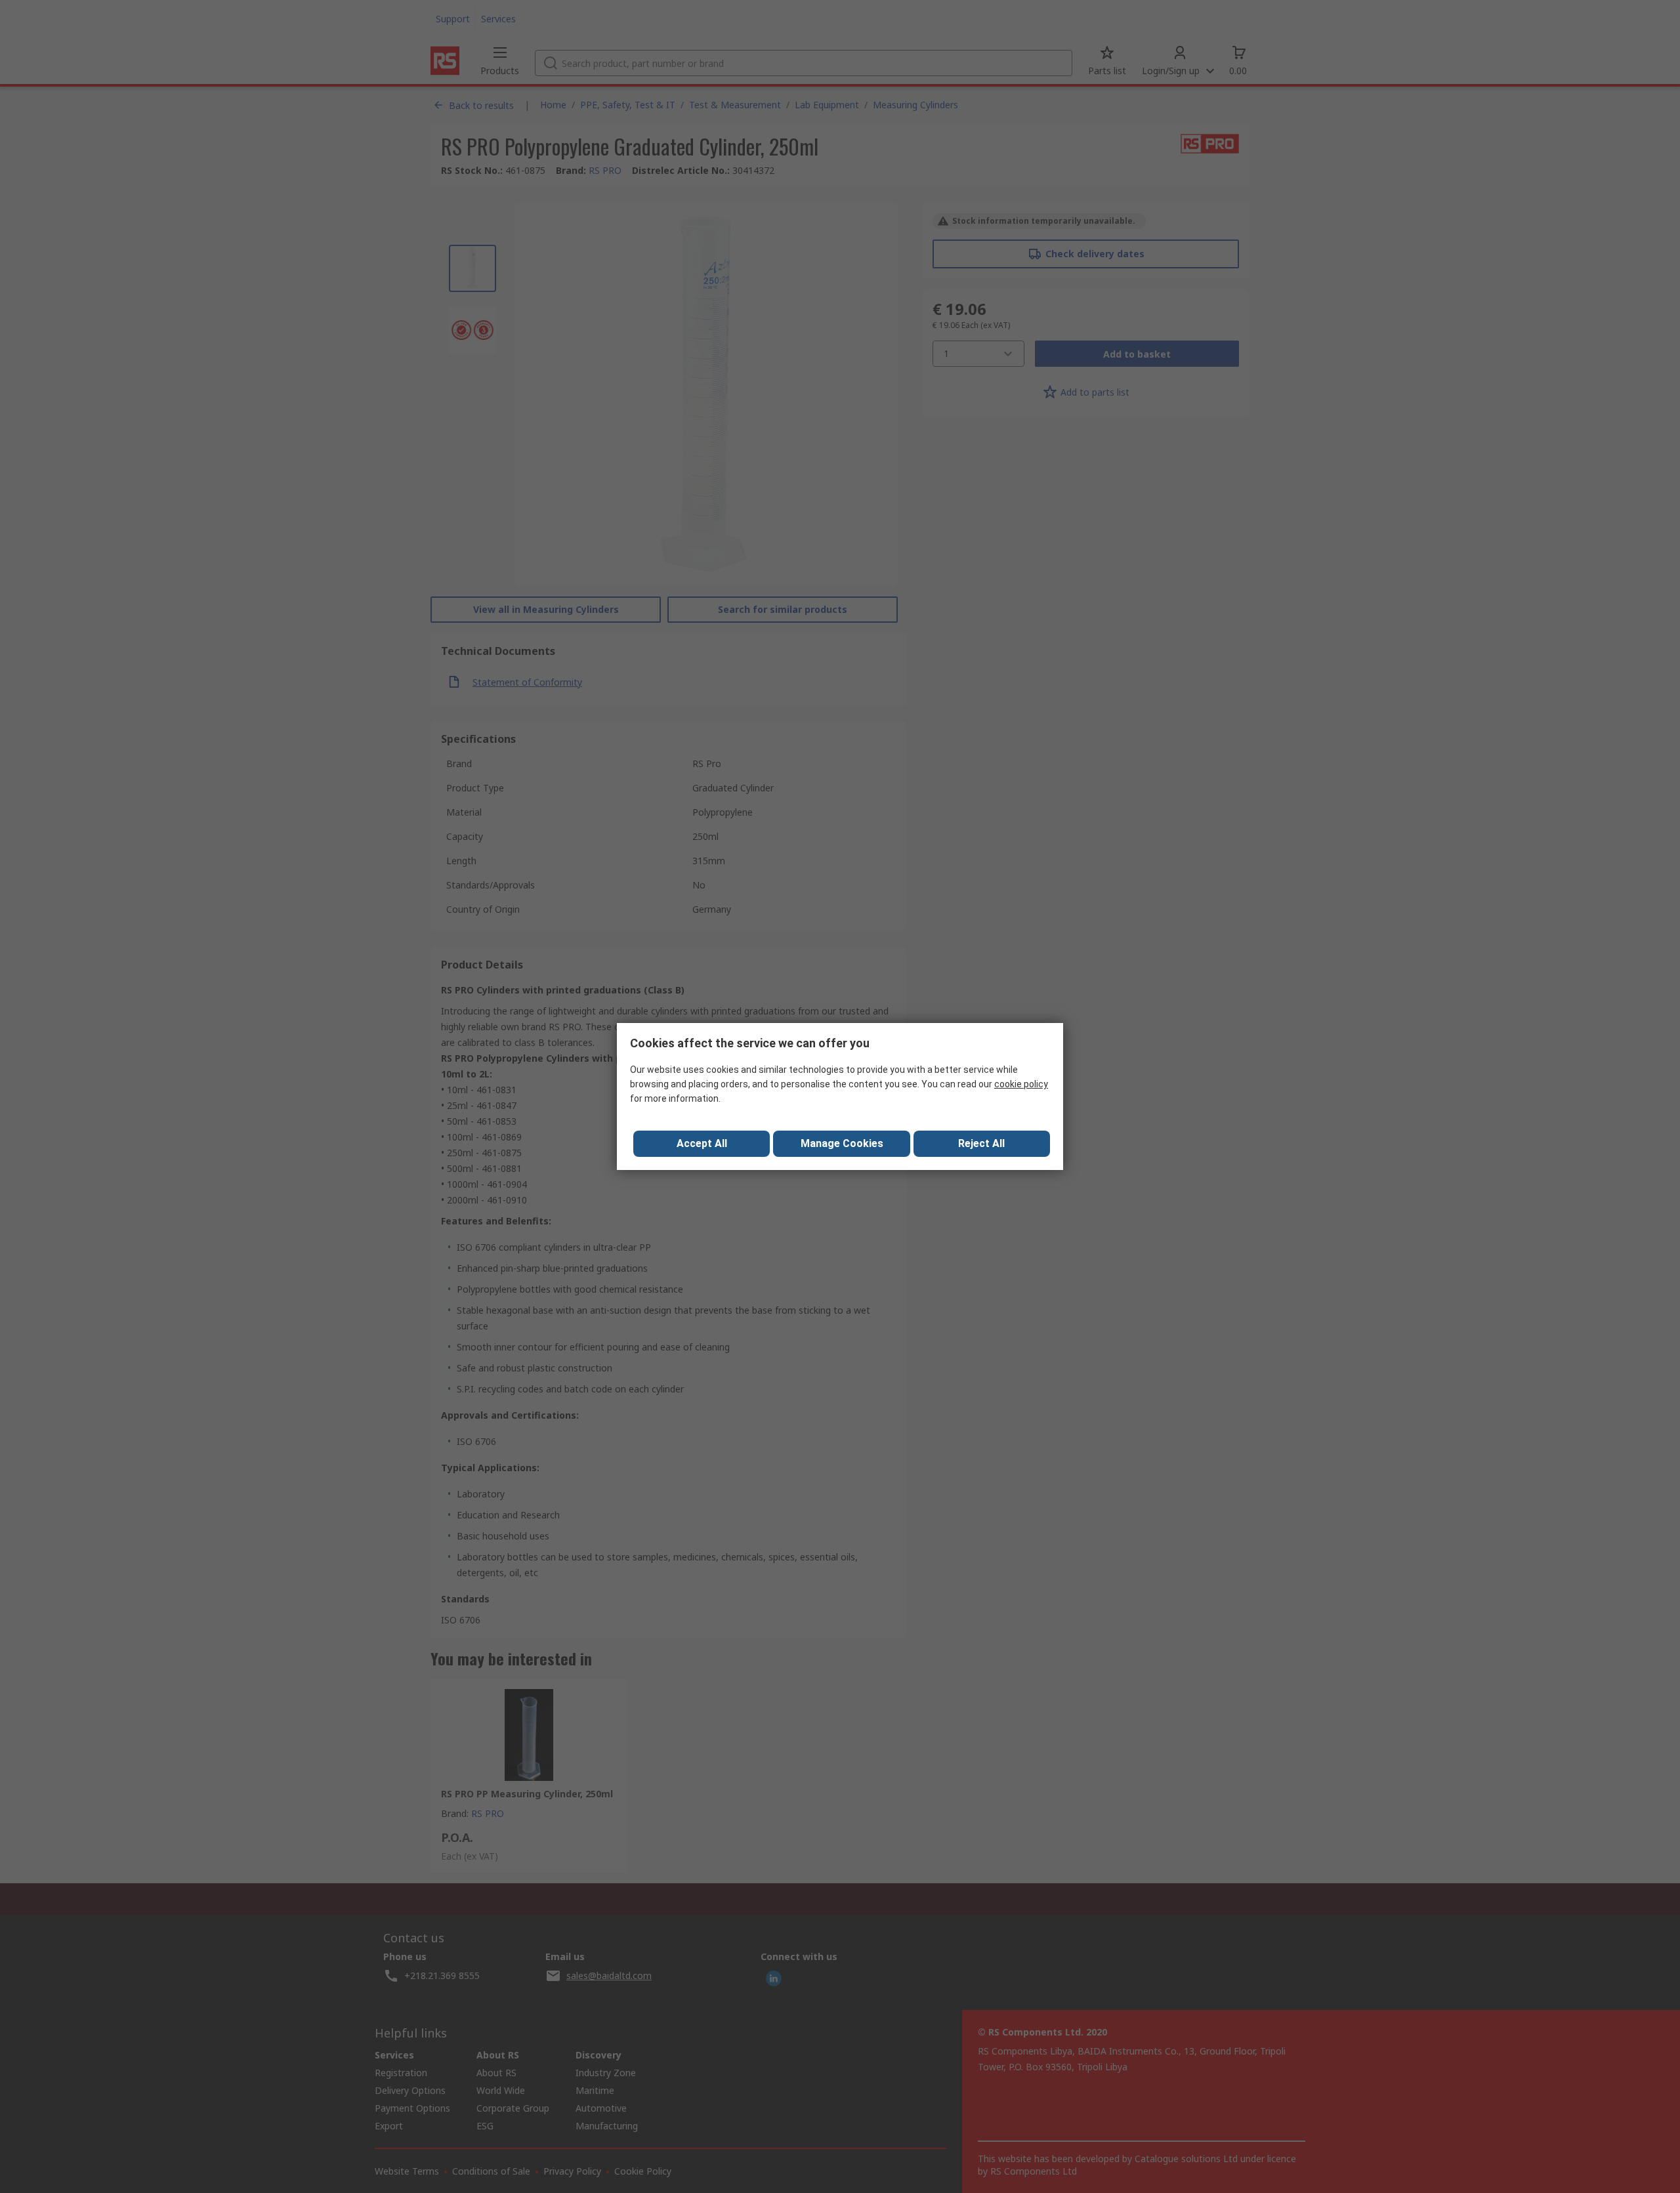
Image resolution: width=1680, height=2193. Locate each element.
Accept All (702, 1143)
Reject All (981, 1143)
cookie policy (1021, 1084)
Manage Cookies (842, 1143)
